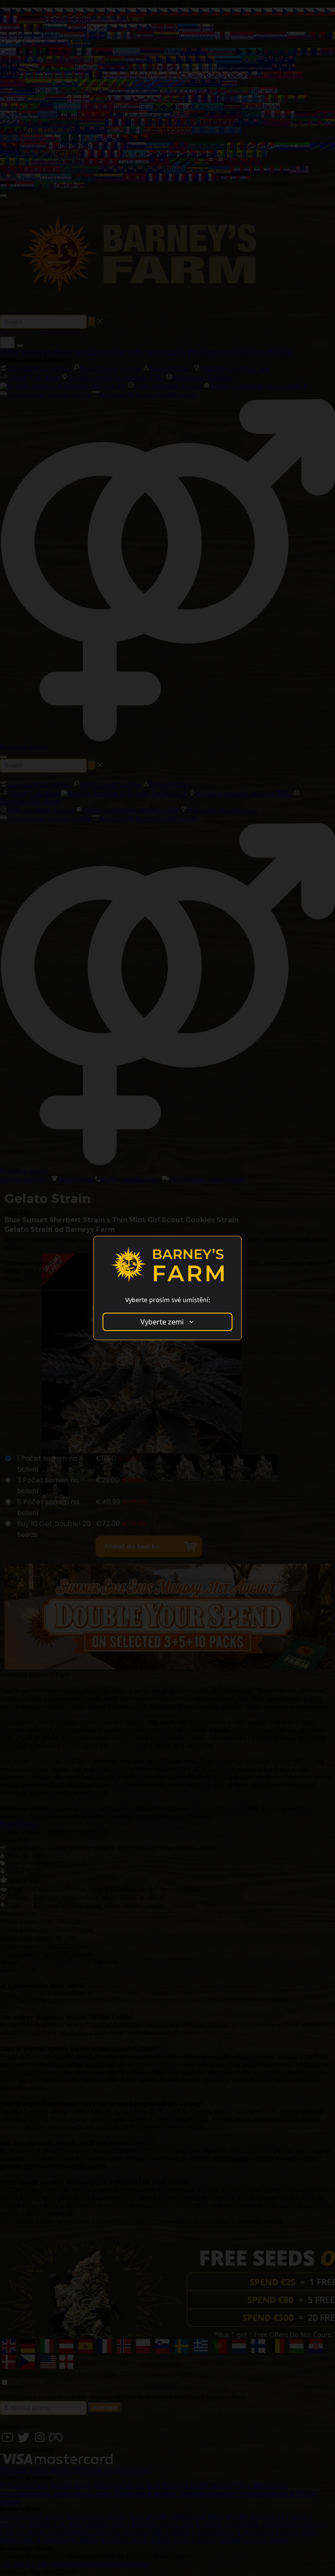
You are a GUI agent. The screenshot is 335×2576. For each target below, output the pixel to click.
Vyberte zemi (162, 1322)
